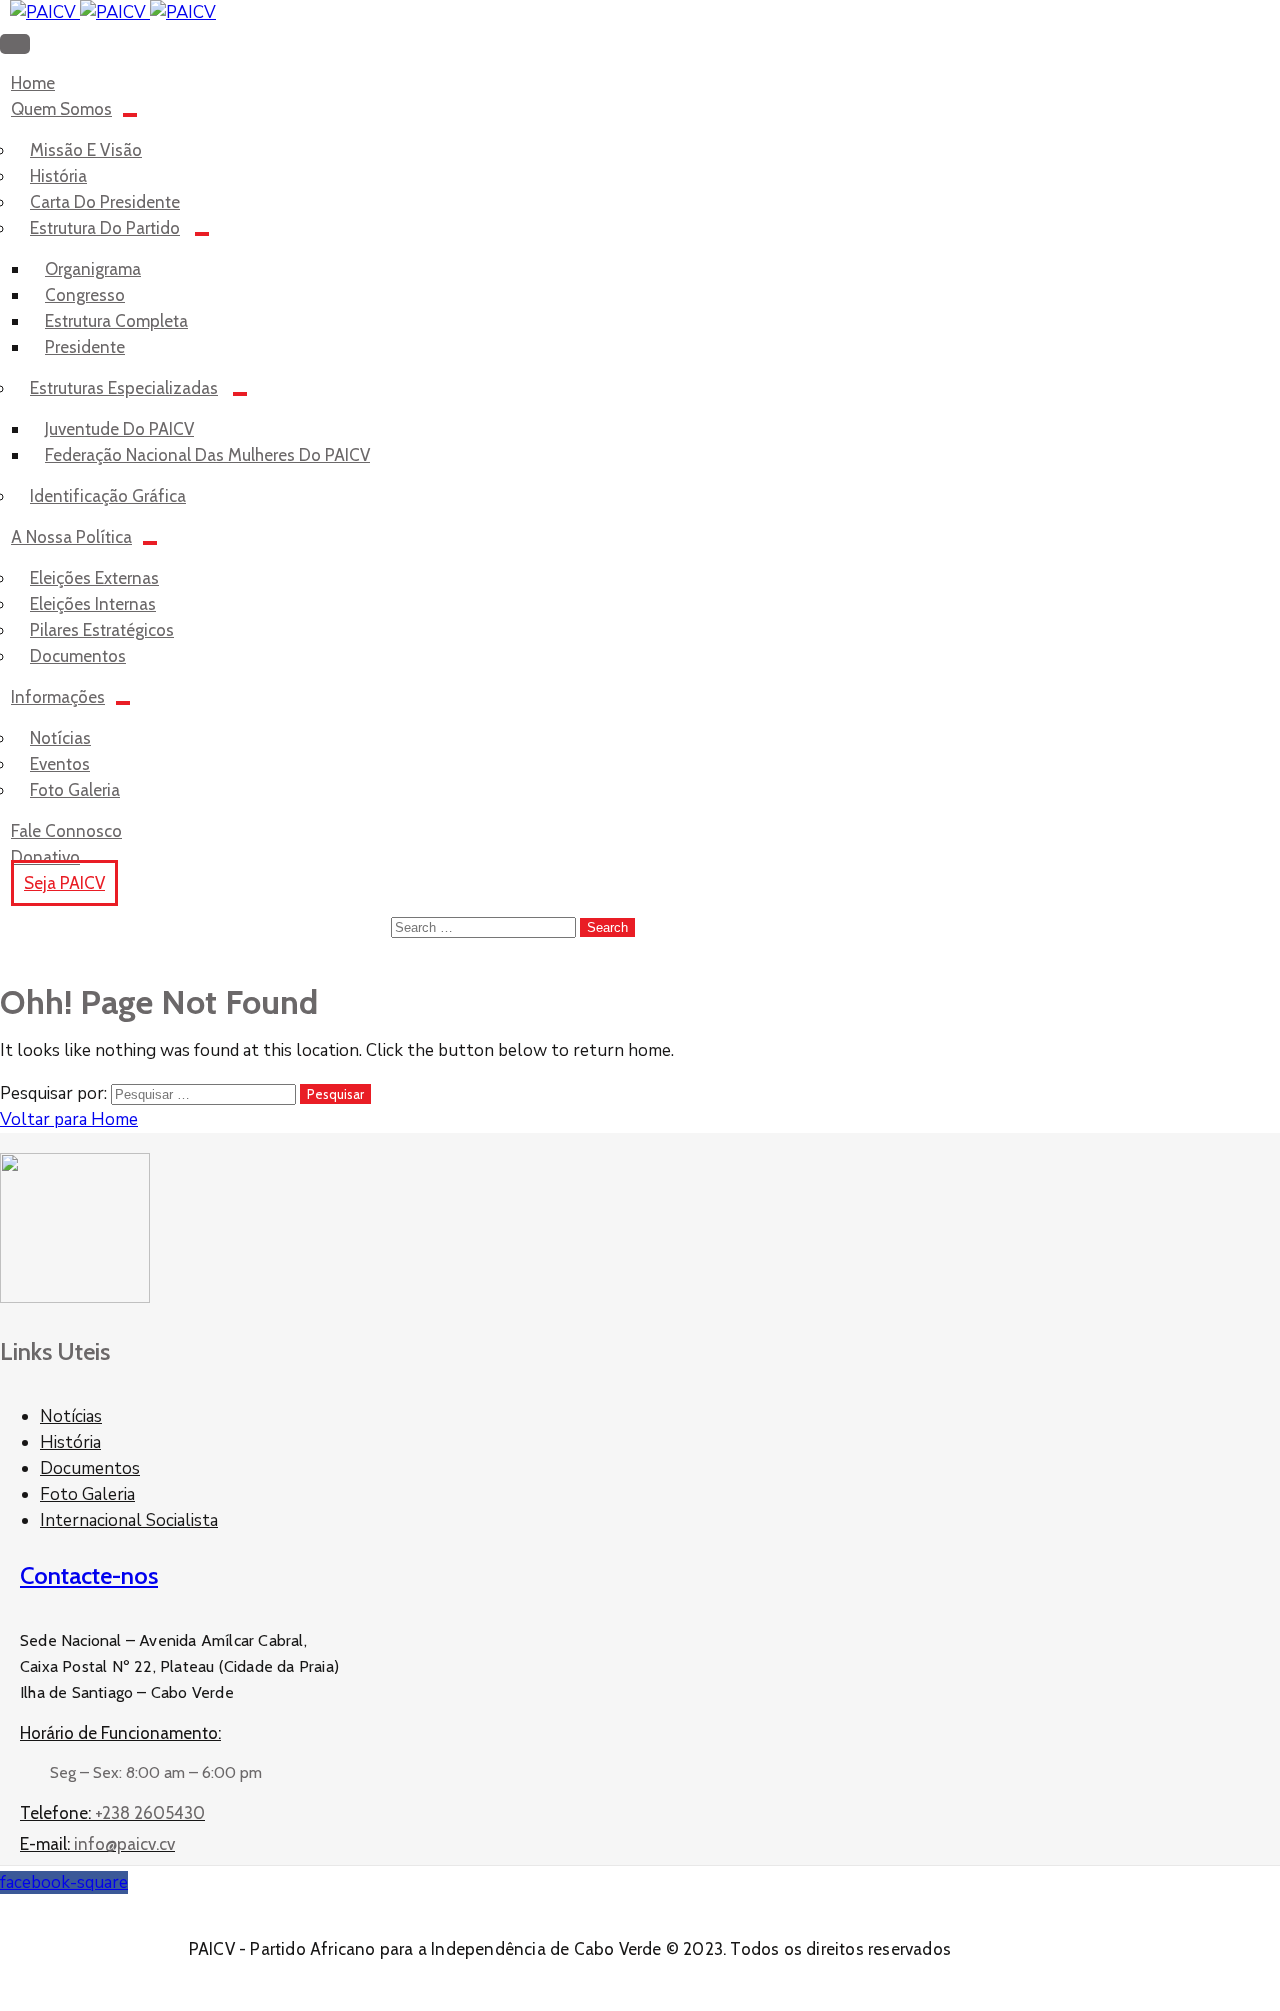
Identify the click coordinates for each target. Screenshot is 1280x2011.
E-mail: (97, 1844)
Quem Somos (61, 109)
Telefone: (112, 1813)
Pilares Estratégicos (102, 630)
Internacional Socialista (129, 1520)
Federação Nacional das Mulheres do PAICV (207, 455)
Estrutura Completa (116, 321)
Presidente (85, 347)
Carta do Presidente (105, 202)
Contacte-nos (89, 1575)
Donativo (45, 857)
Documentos (90, 1468)
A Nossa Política (71, 537)
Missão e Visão (86, 150)
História (58, 176)
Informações (58, 697)
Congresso (85, 295)
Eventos (60, 764)
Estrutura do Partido (105, 228)
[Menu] (130, 115)
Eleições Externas (94, 578)
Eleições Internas (93, 604)
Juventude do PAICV (119, 429)
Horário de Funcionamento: (120, 1733)
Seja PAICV (64, 883)
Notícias (60, 738)
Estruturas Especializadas (124, 388)
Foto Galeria (87, 1494)
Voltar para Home (69, 1119)
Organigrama (93, 269)
